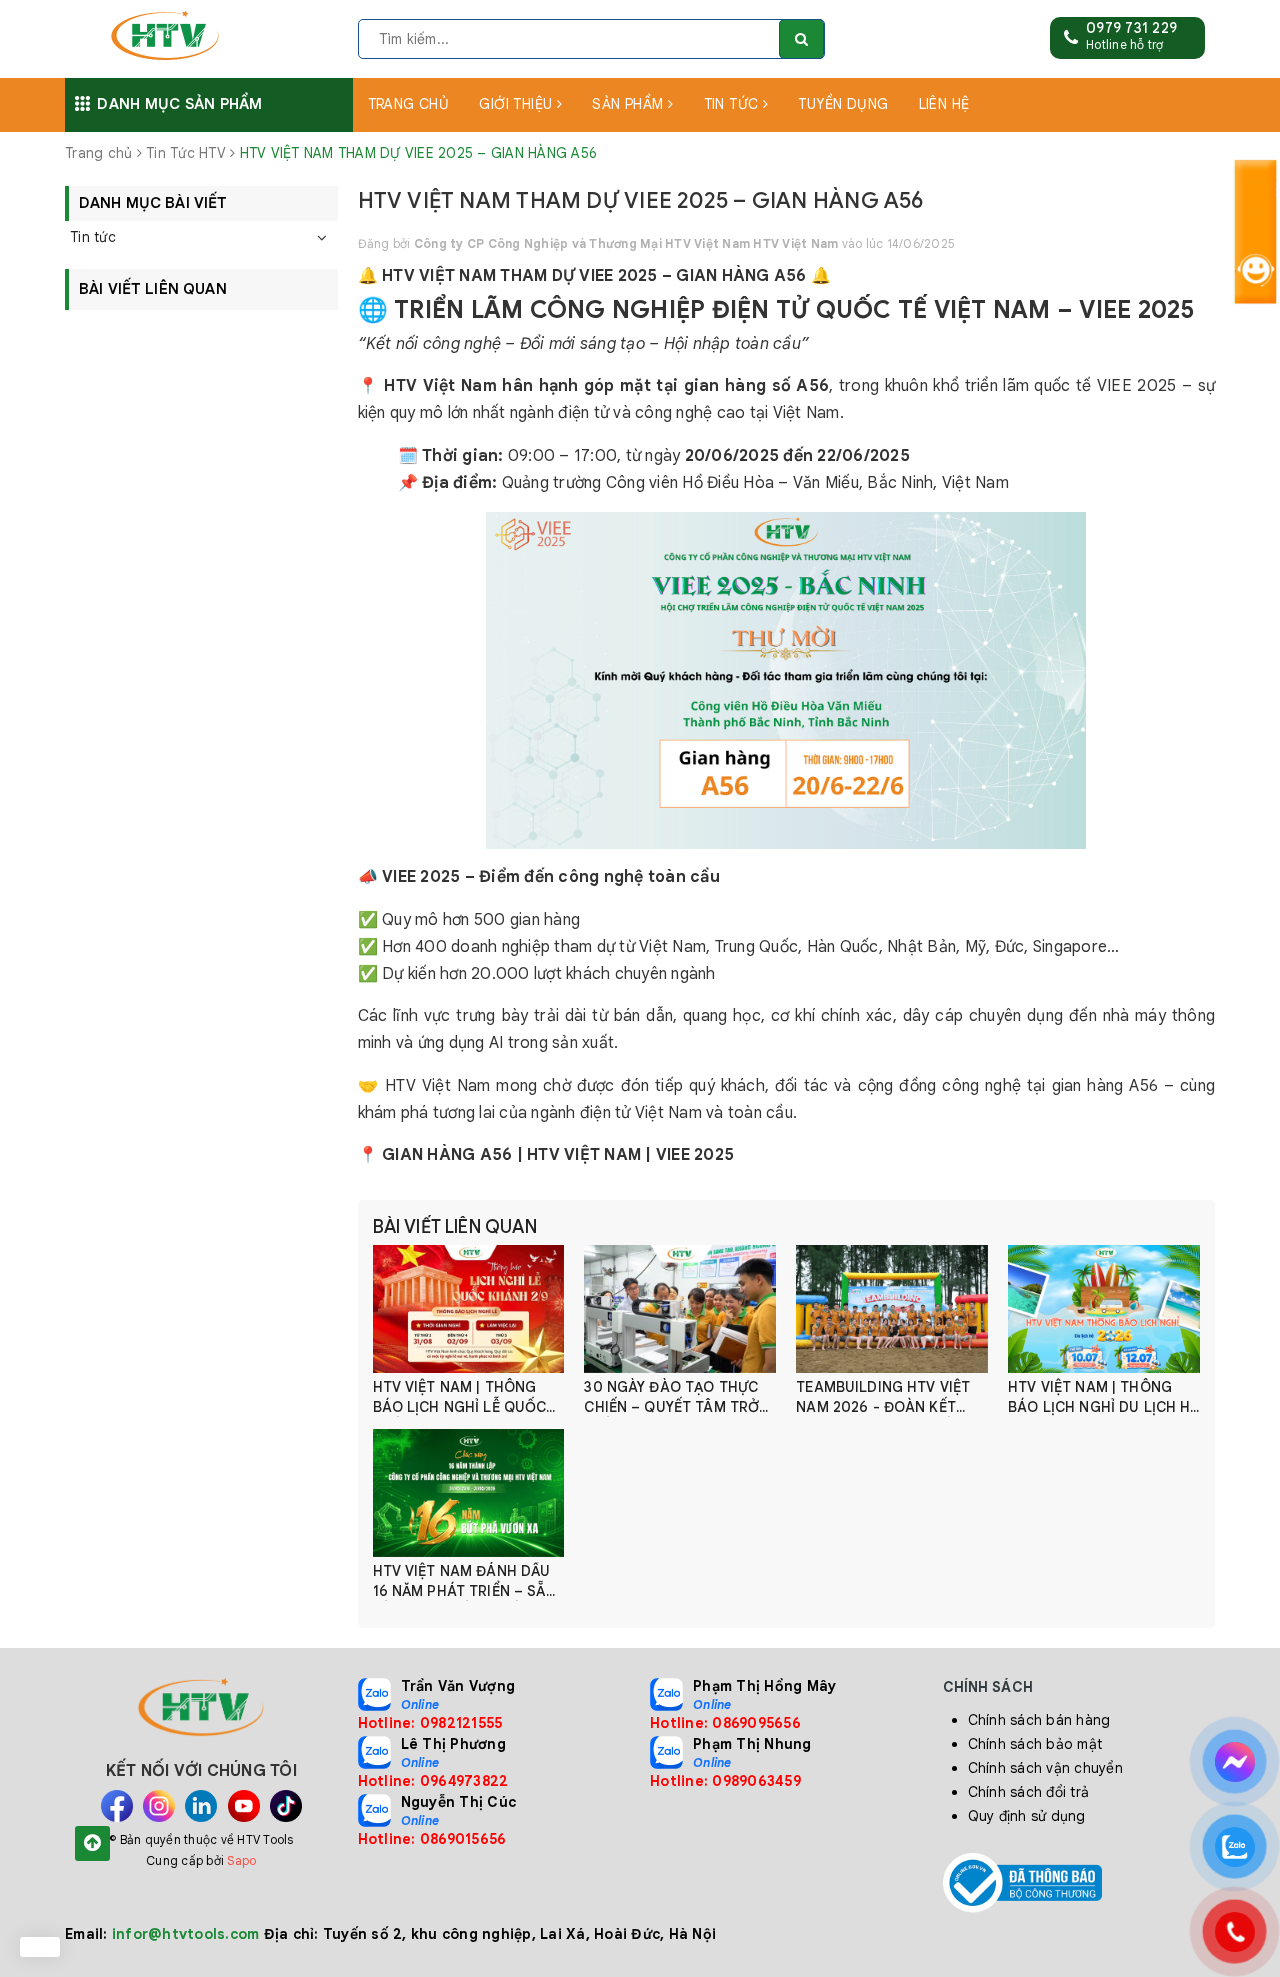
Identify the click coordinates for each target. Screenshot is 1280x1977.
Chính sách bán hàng (1039, 1720)
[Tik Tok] (286, 1806)
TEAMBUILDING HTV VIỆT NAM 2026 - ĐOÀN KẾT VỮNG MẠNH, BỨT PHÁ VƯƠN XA (883, 1397)
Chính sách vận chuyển (1045, 1768)
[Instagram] (159, 1806)
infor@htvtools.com (186, 1934)
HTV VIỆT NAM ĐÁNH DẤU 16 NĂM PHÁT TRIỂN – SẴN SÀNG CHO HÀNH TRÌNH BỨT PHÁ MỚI (464, 1581)
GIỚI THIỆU (518, 104)
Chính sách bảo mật (1035, 1744)
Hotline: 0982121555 (430, 1723)
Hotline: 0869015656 (432, 1839)
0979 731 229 (1131, 28)
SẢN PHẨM (630, 104)
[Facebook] (117, 1806)
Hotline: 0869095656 (725, 1723)
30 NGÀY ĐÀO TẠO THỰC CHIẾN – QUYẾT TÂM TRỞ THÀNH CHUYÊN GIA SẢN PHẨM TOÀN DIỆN (671, 1397)
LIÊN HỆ (944, 104)
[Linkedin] (201, 1806)
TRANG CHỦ (409, 104)
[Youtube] (244, 1806)
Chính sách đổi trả (1029, 1792)
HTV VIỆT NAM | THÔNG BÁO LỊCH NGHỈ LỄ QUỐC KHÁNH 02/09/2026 (460, 1397)
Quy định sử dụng (1027, 1816)
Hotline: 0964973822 (433, 1781)
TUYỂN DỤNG (843, 104)
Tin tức (93, 237)
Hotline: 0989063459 (725, 1781)
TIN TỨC (733, 104)
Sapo (241, 1860)
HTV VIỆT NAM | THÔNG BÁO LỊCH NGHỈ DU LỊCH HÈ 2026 (1103, 1397)
